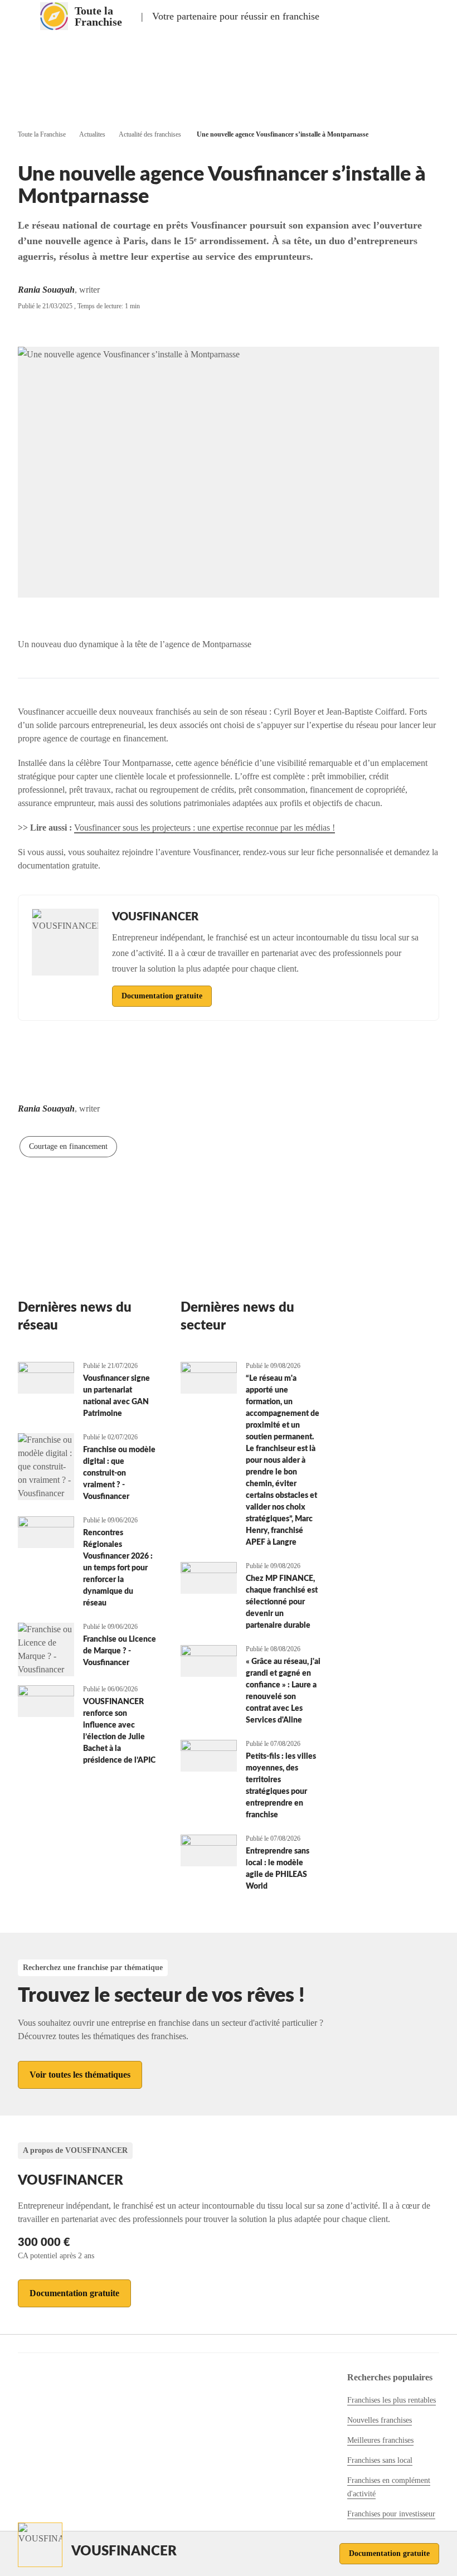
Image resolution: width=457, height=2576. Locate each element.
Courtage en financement (68, 1146)
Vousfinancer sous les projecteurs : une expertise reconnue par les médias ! (205, 828)
